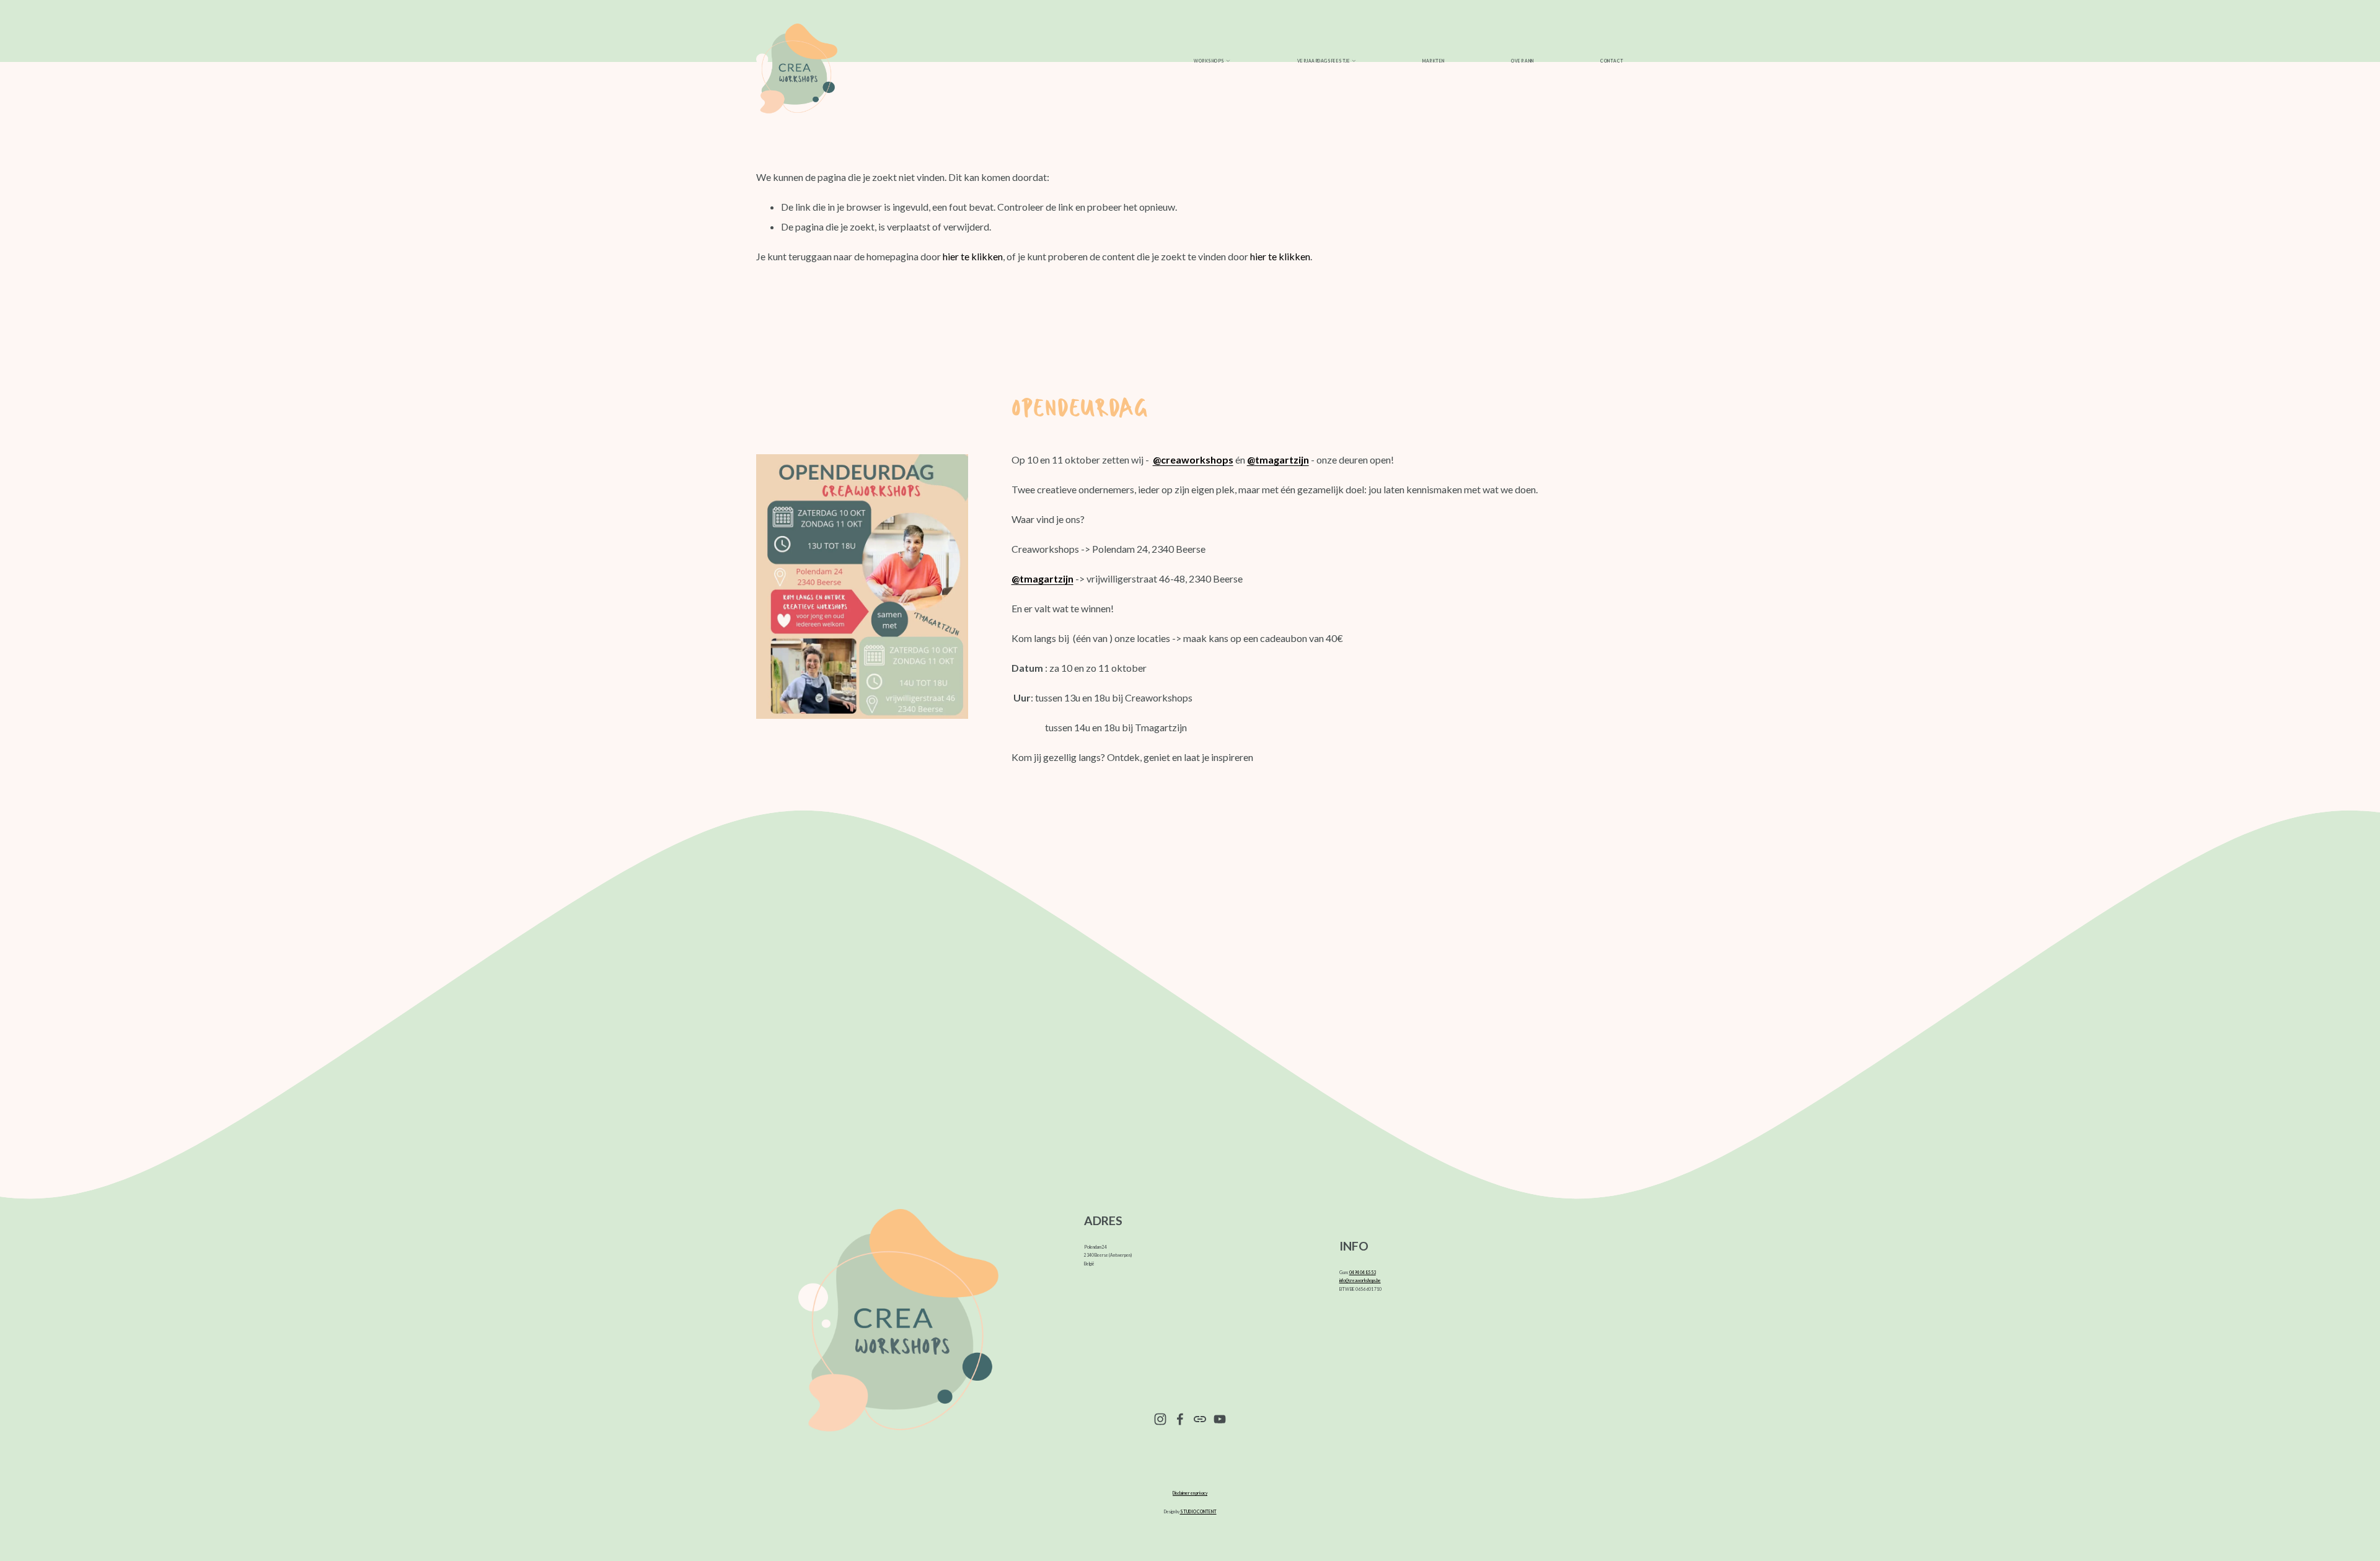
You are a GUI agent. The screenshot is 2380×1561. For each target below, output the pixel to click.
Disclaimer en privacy (1190, 1493)
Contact (1612, 61)
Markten (1434, 61)
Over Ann (1522, 61)
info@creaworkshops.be (1360, 1280)
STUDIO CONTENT (1198, 1511)
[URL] (1200, 1419)
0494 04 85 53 (1363, 1272)
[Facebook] (1180, 1419)
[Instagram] (1160, 1419)
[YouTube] (1220, 1419)
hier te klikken (973, 256)
